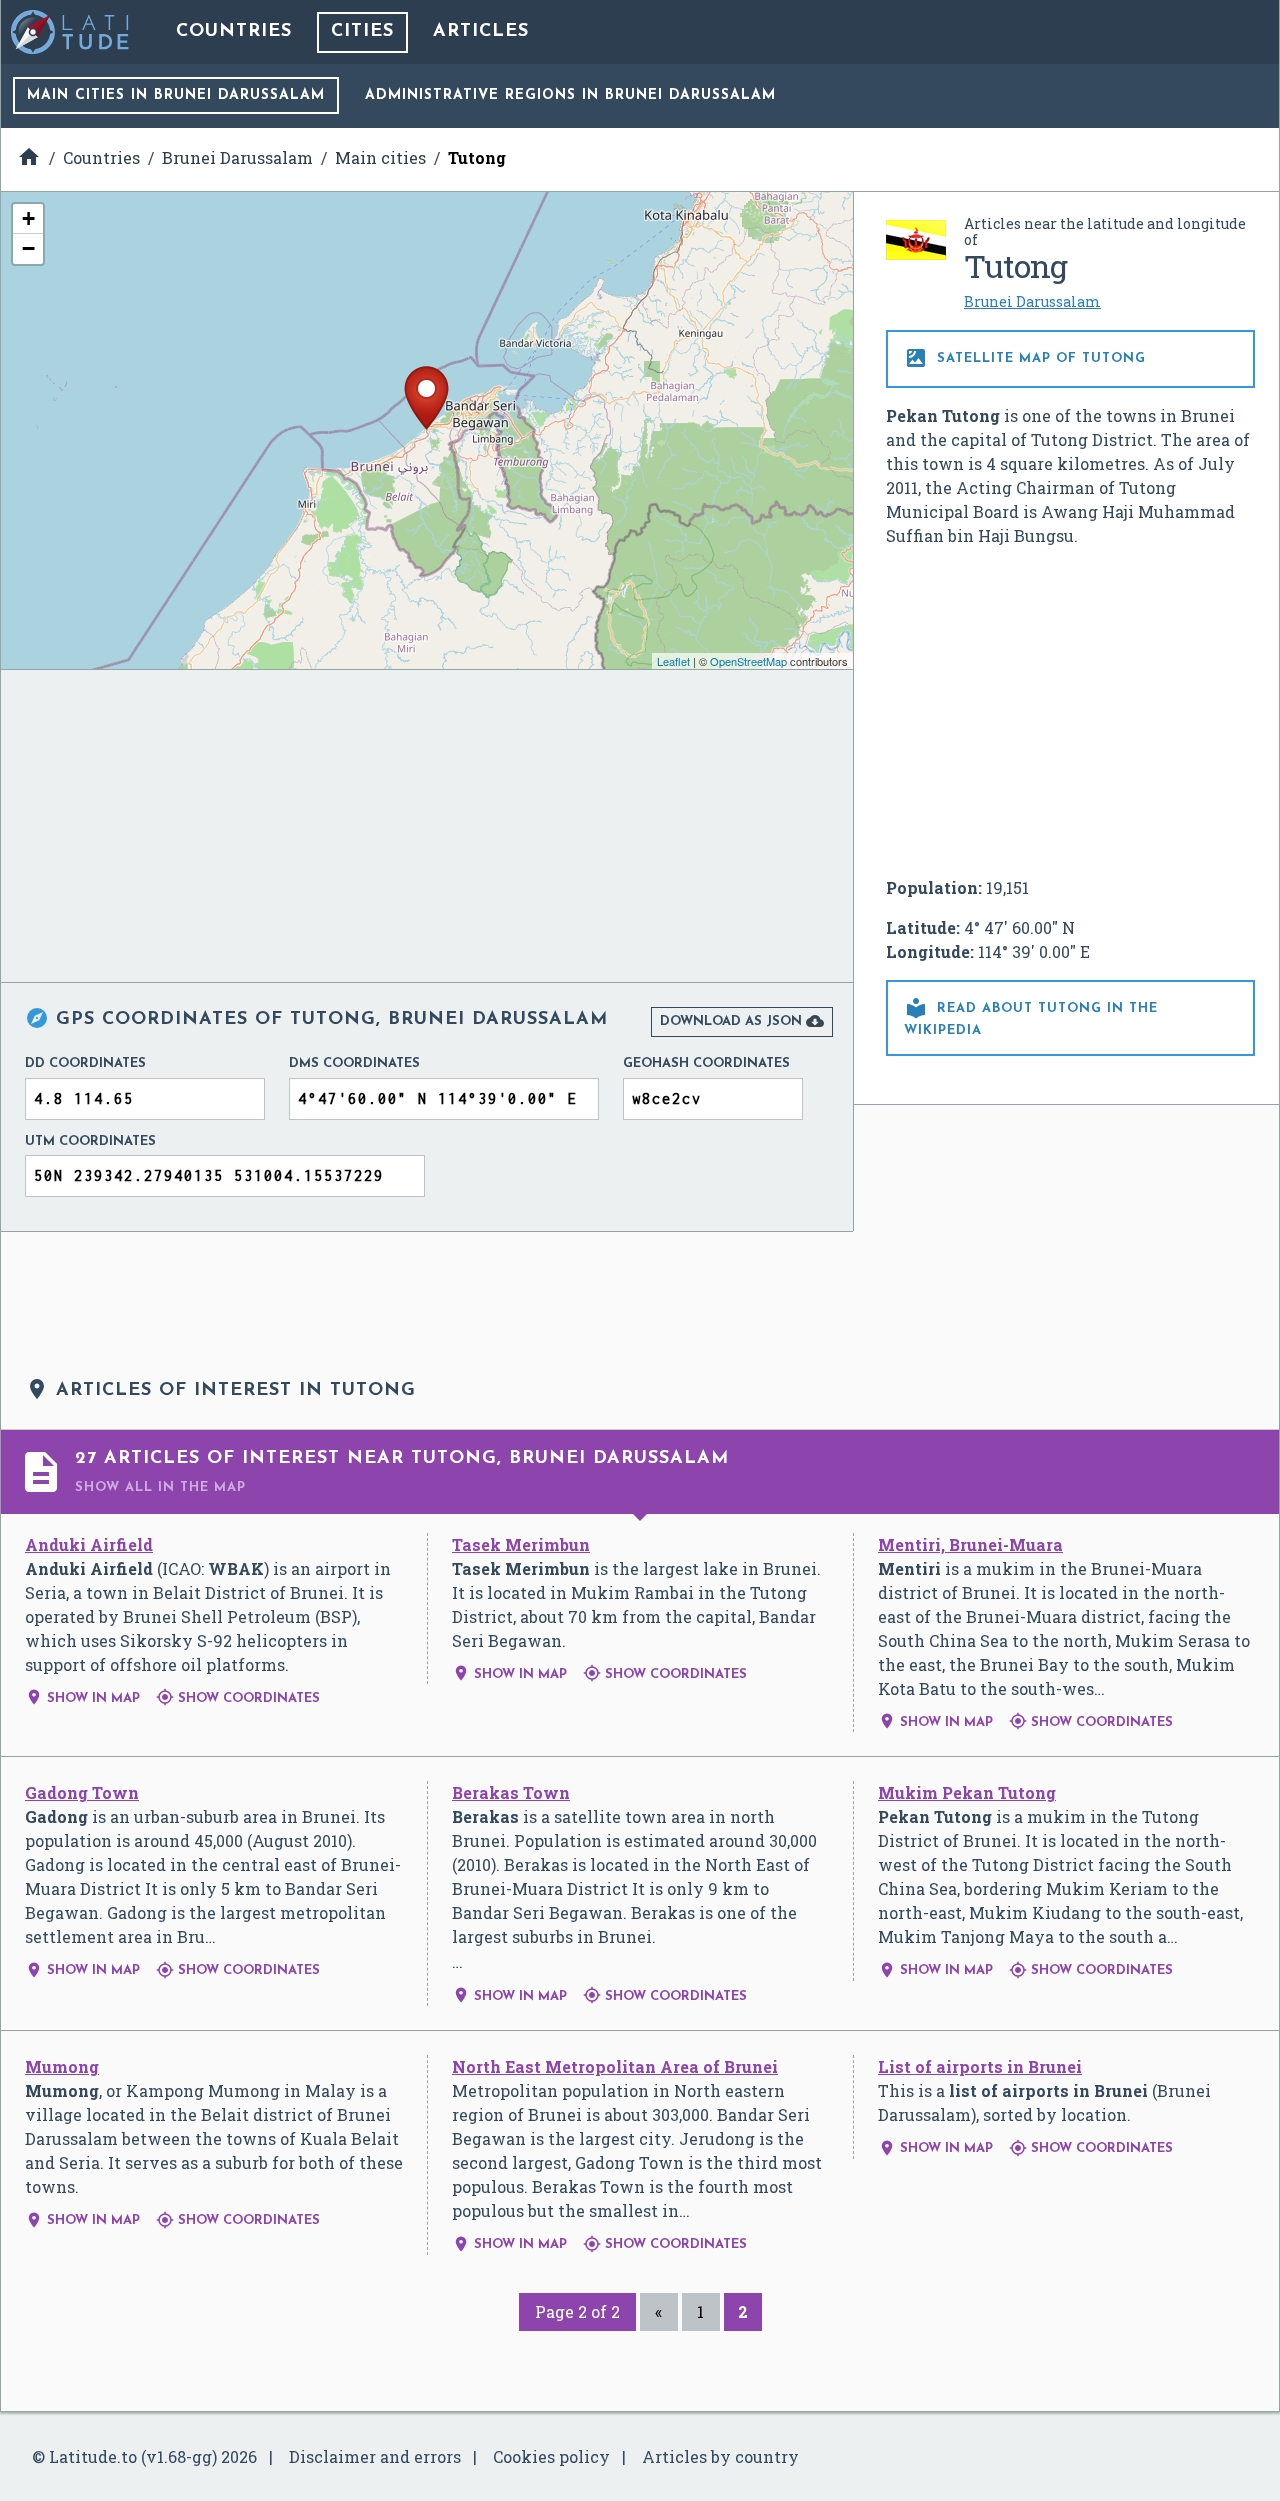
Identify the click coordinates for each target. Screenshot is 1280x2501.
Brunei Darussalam (1032, 301)
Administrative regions (570, 95)
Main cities (176, 95)
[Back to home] (71, 32)
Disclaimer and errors (375, 2456)
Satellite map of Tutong (1025, 358)
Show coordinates (238, 1698)
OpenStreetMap (748, 661)
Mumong (62, 2066)
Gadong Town (82, 1792)
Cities (362, 32)
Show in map (82, 1698)
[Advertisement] (1071, 712)
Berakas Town (511, 1792)
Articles (481, 32)
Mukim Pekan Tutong (967, 1792)
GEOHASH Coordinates (706, 1063)
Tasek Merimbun (521, 1544)
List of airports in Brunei (980, 2066)
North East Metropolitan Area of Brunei (615, 2066)
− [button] (28, 248)
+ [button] (28, 218)
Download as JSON (742, 1021)
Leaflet (673, 661)
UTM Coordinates (90, 1141)
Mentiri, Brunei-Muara (970, 1544)
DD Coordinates (85, 1063)
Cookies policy (551, 2456)
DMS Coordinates (354, 1063)
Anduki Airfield (89, 1544)
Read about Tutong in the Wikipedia (1031, 1016)
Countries (234, 32)
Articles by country (720, 2456)
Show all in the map (160, 1487)
